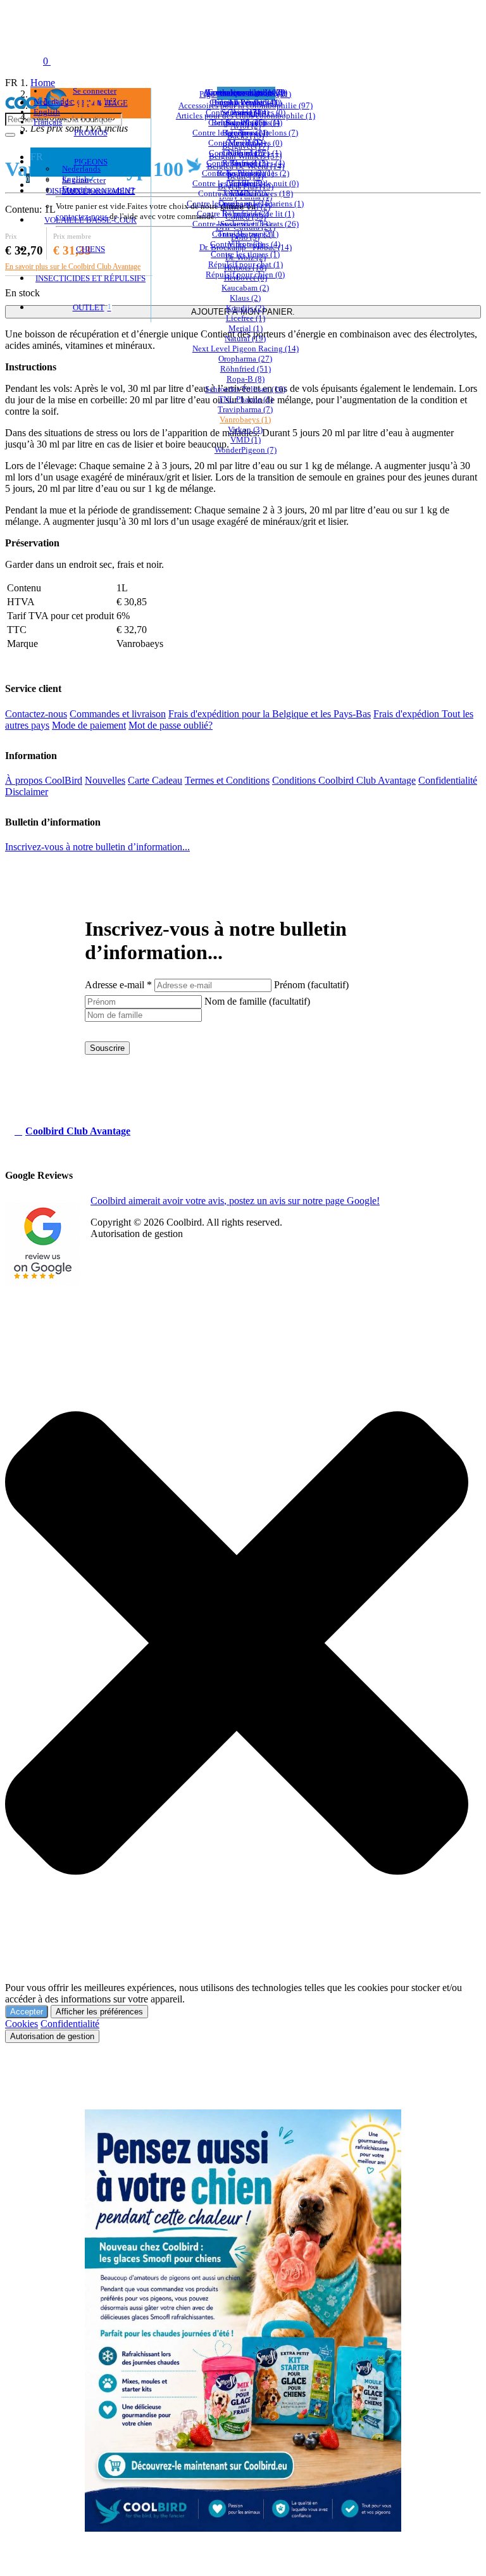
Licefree (246, 318)
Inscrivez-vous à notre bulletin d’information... (97, 847)
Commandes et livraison (118, 714)
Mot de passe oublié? (98, 190)
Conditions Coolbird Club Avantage (344, 780)
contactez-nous (82, 216)
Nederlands (53, 102)
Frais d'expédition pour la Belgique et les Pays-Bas (270, 714)
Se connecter (84, 180)
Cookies (22, 2024)
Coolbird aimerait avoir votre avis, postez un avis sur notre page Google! (235, 1201)
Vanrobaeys (245, 419)
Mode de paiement (89, 725)
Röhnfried (246, 369)
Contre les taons (245, 234)
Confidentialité (448, 780)
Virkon (245, 430)
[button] (237, 1611)
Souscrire (107, 1048)
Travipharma (245, 409)
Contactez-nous (36, 714)
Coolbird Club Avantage (78, 1131)
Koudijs (245, 308)
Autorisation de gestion (52, 2036)
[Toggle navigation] (18, 61)
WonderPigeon (246, 450)
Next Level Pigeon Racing (246, 349)
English (47, 112)
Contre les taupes (245, 244)
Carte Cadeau (155, 780)
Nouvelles (105, 780)
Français (48, 122)
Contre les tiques (245, 254)
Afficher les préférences (99, 2012)
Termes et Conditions (227, 780)
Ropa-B (246, 379)
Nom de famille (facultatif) (257, 1001)
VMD (246, 440)
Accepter (27, 2012)
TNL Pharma (246, 399)
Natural (245, 338)
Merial (246, 328)
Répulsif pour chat (246, 264)
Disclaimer (27, 792)
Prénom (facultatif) (311, 985)
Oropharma (245, 359)
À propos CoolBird (44, 780)
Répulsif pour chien (245, 274)
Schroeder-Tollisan (245, 389)
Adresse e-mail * (118, 985)
